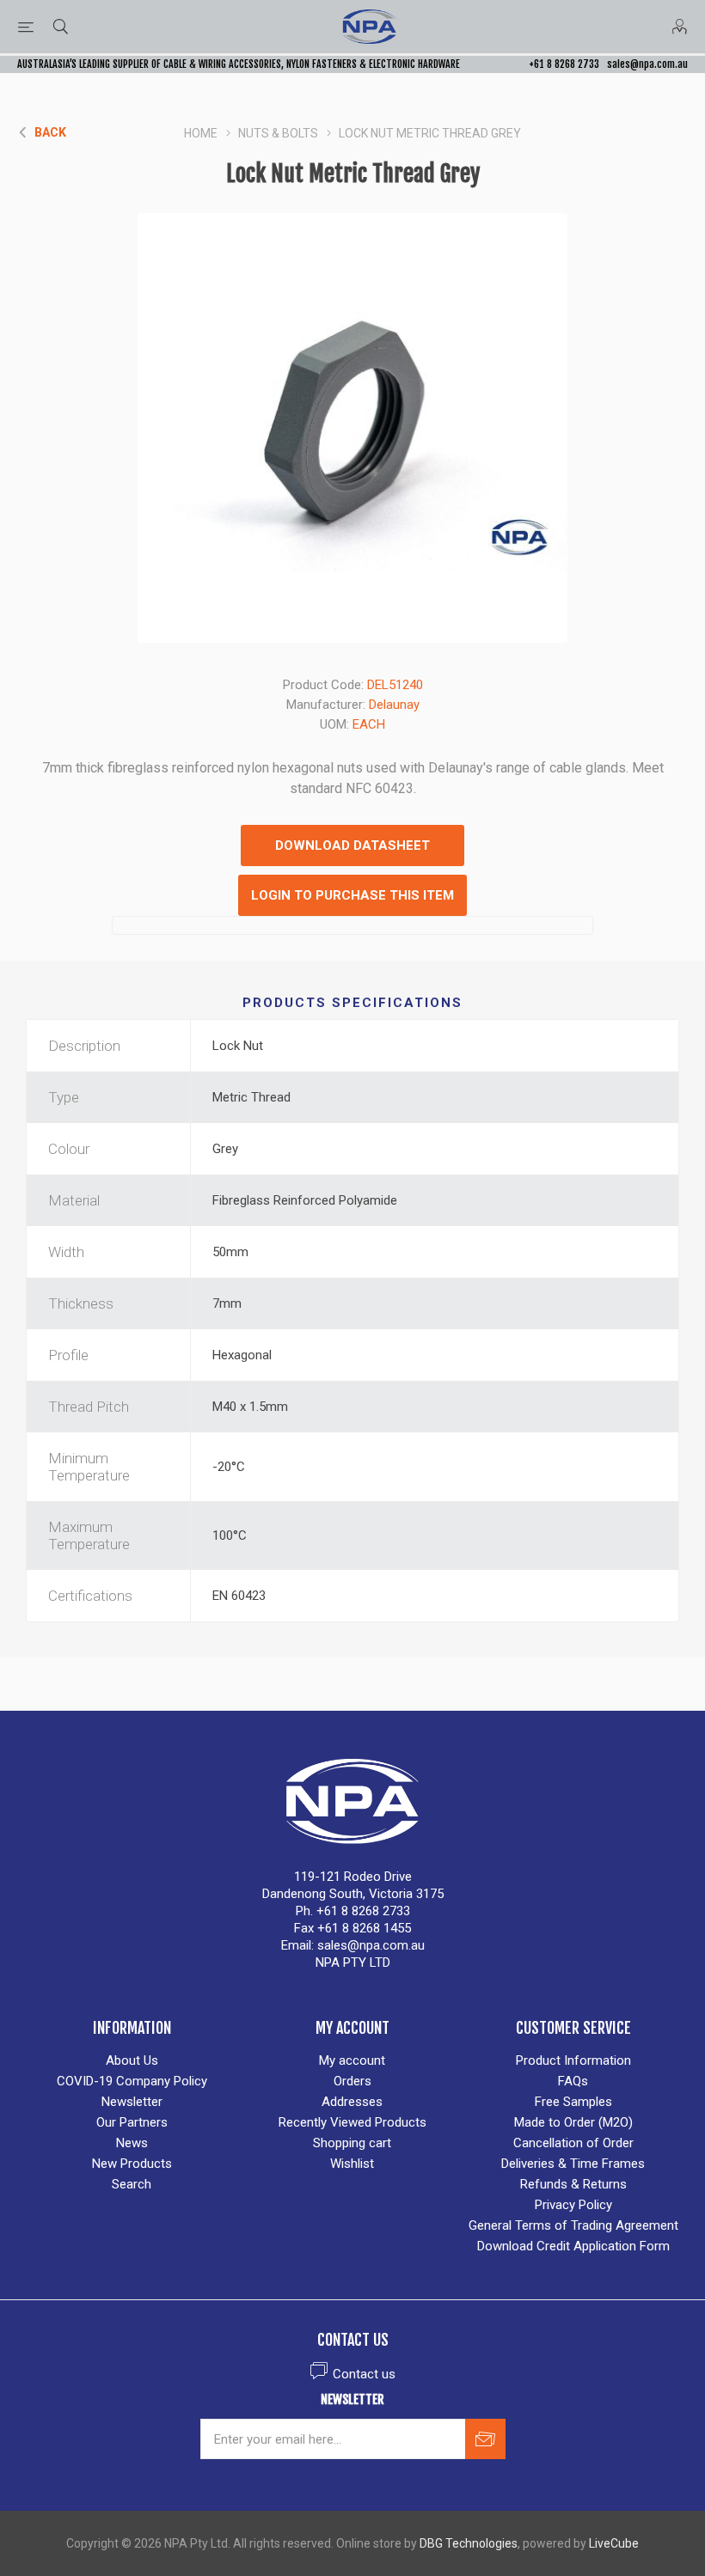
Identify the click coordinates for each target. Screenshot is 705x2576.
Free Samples (573, 2102)
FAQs (573, 2081)
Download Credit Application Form (573, 2246)
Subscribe (485, 2439)
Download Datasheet (352, 845)
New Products (132, 2164)
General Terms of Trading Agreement (573, 2225)
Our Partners (132, 2122)
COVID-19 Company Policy (132, 2081)
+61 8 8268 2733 (564, 64)
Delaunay (394, 705)
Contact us (364, 2374)
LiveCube (614, 2543)
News (132, 2143)
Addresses (352, 2102)
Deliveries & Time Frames (573, 2164)
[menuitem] (132, 2060)
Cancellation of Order (573, 2143)
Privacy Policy (573, 2205)
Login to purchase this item (352, 895)
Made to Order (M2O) (573, 2122)
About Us (132, 2060)
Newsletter (132, 2102)
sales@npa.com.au (647, 64)
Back (50, 132)
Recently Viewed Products (352, 2122)
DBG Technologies (469, 2543)
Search (132, 2184)
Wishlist (352, 2164)
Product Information (573, 2060)
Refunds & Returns (573, 2184)
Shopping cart (352, 2143)
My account (352, 2060)
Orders (352, 2081)
